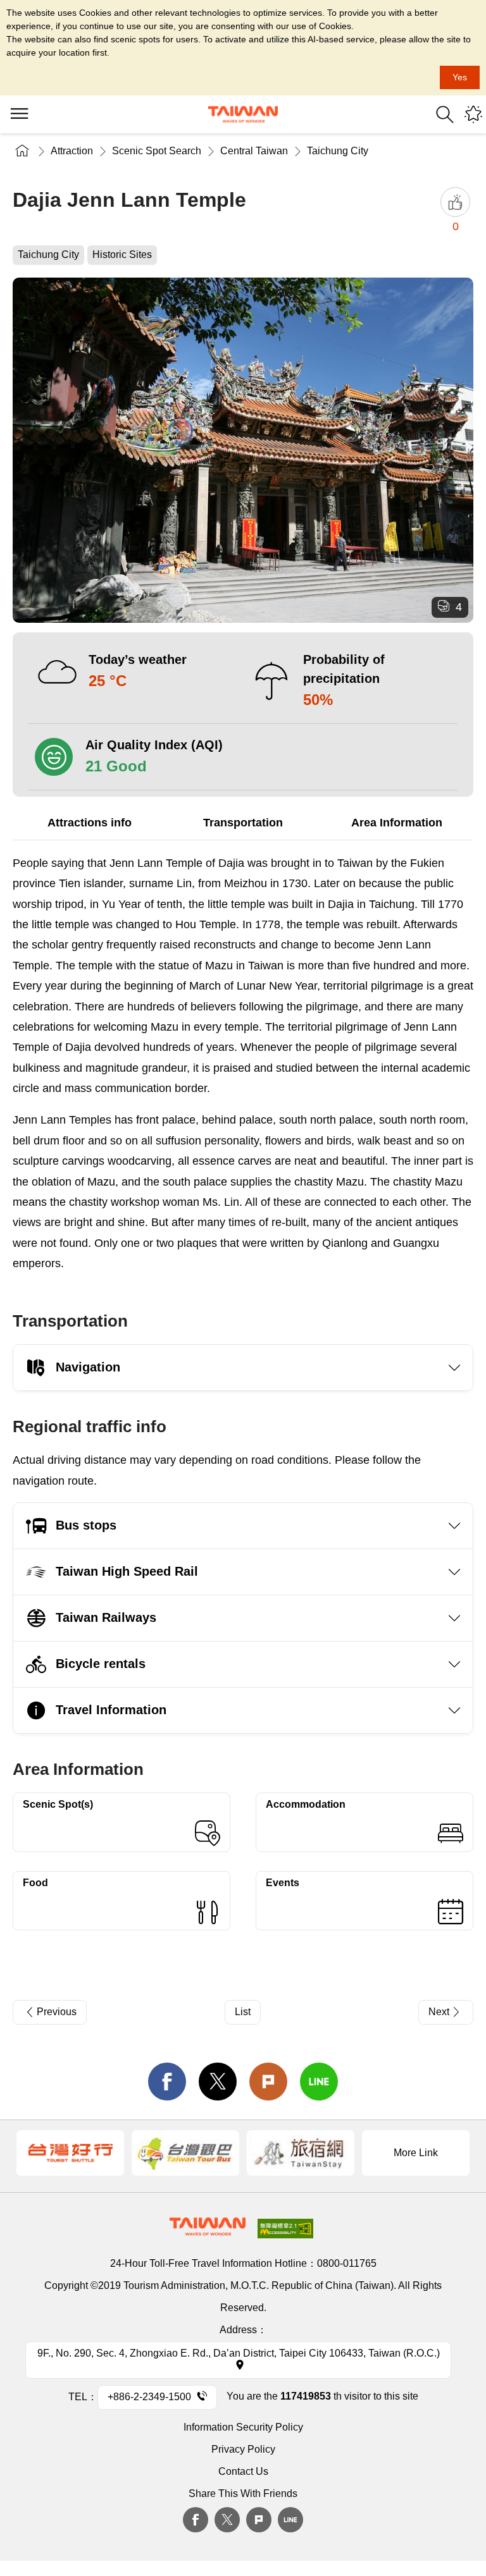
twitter (218, 2082)
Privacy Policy (243, 2449)
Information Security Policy (243, 2427)
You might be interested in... (473, 114)
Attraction (72, 151)
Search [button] (445, 114)
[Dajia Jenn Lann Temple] (243, 450)
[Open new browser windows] (70, 2153)
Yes (460, 77)
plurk (259, 2520)
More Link (416, 2153)
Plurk (268, 2082)
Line (290, 2520)
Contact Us (243, 2471)
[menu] (19, 114)
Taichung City (338, 151)
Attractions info (90, 823)
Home (22, 151)
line (319, 2082)
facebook (167, 2082)
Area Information (397, 823)
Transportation (243, 823)
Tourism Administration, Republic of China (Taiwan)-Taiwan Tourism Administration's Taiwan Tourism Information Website (243, 114)
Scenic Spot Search (157, 151)
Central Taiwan (254, 151)
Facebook (196, 2520)
